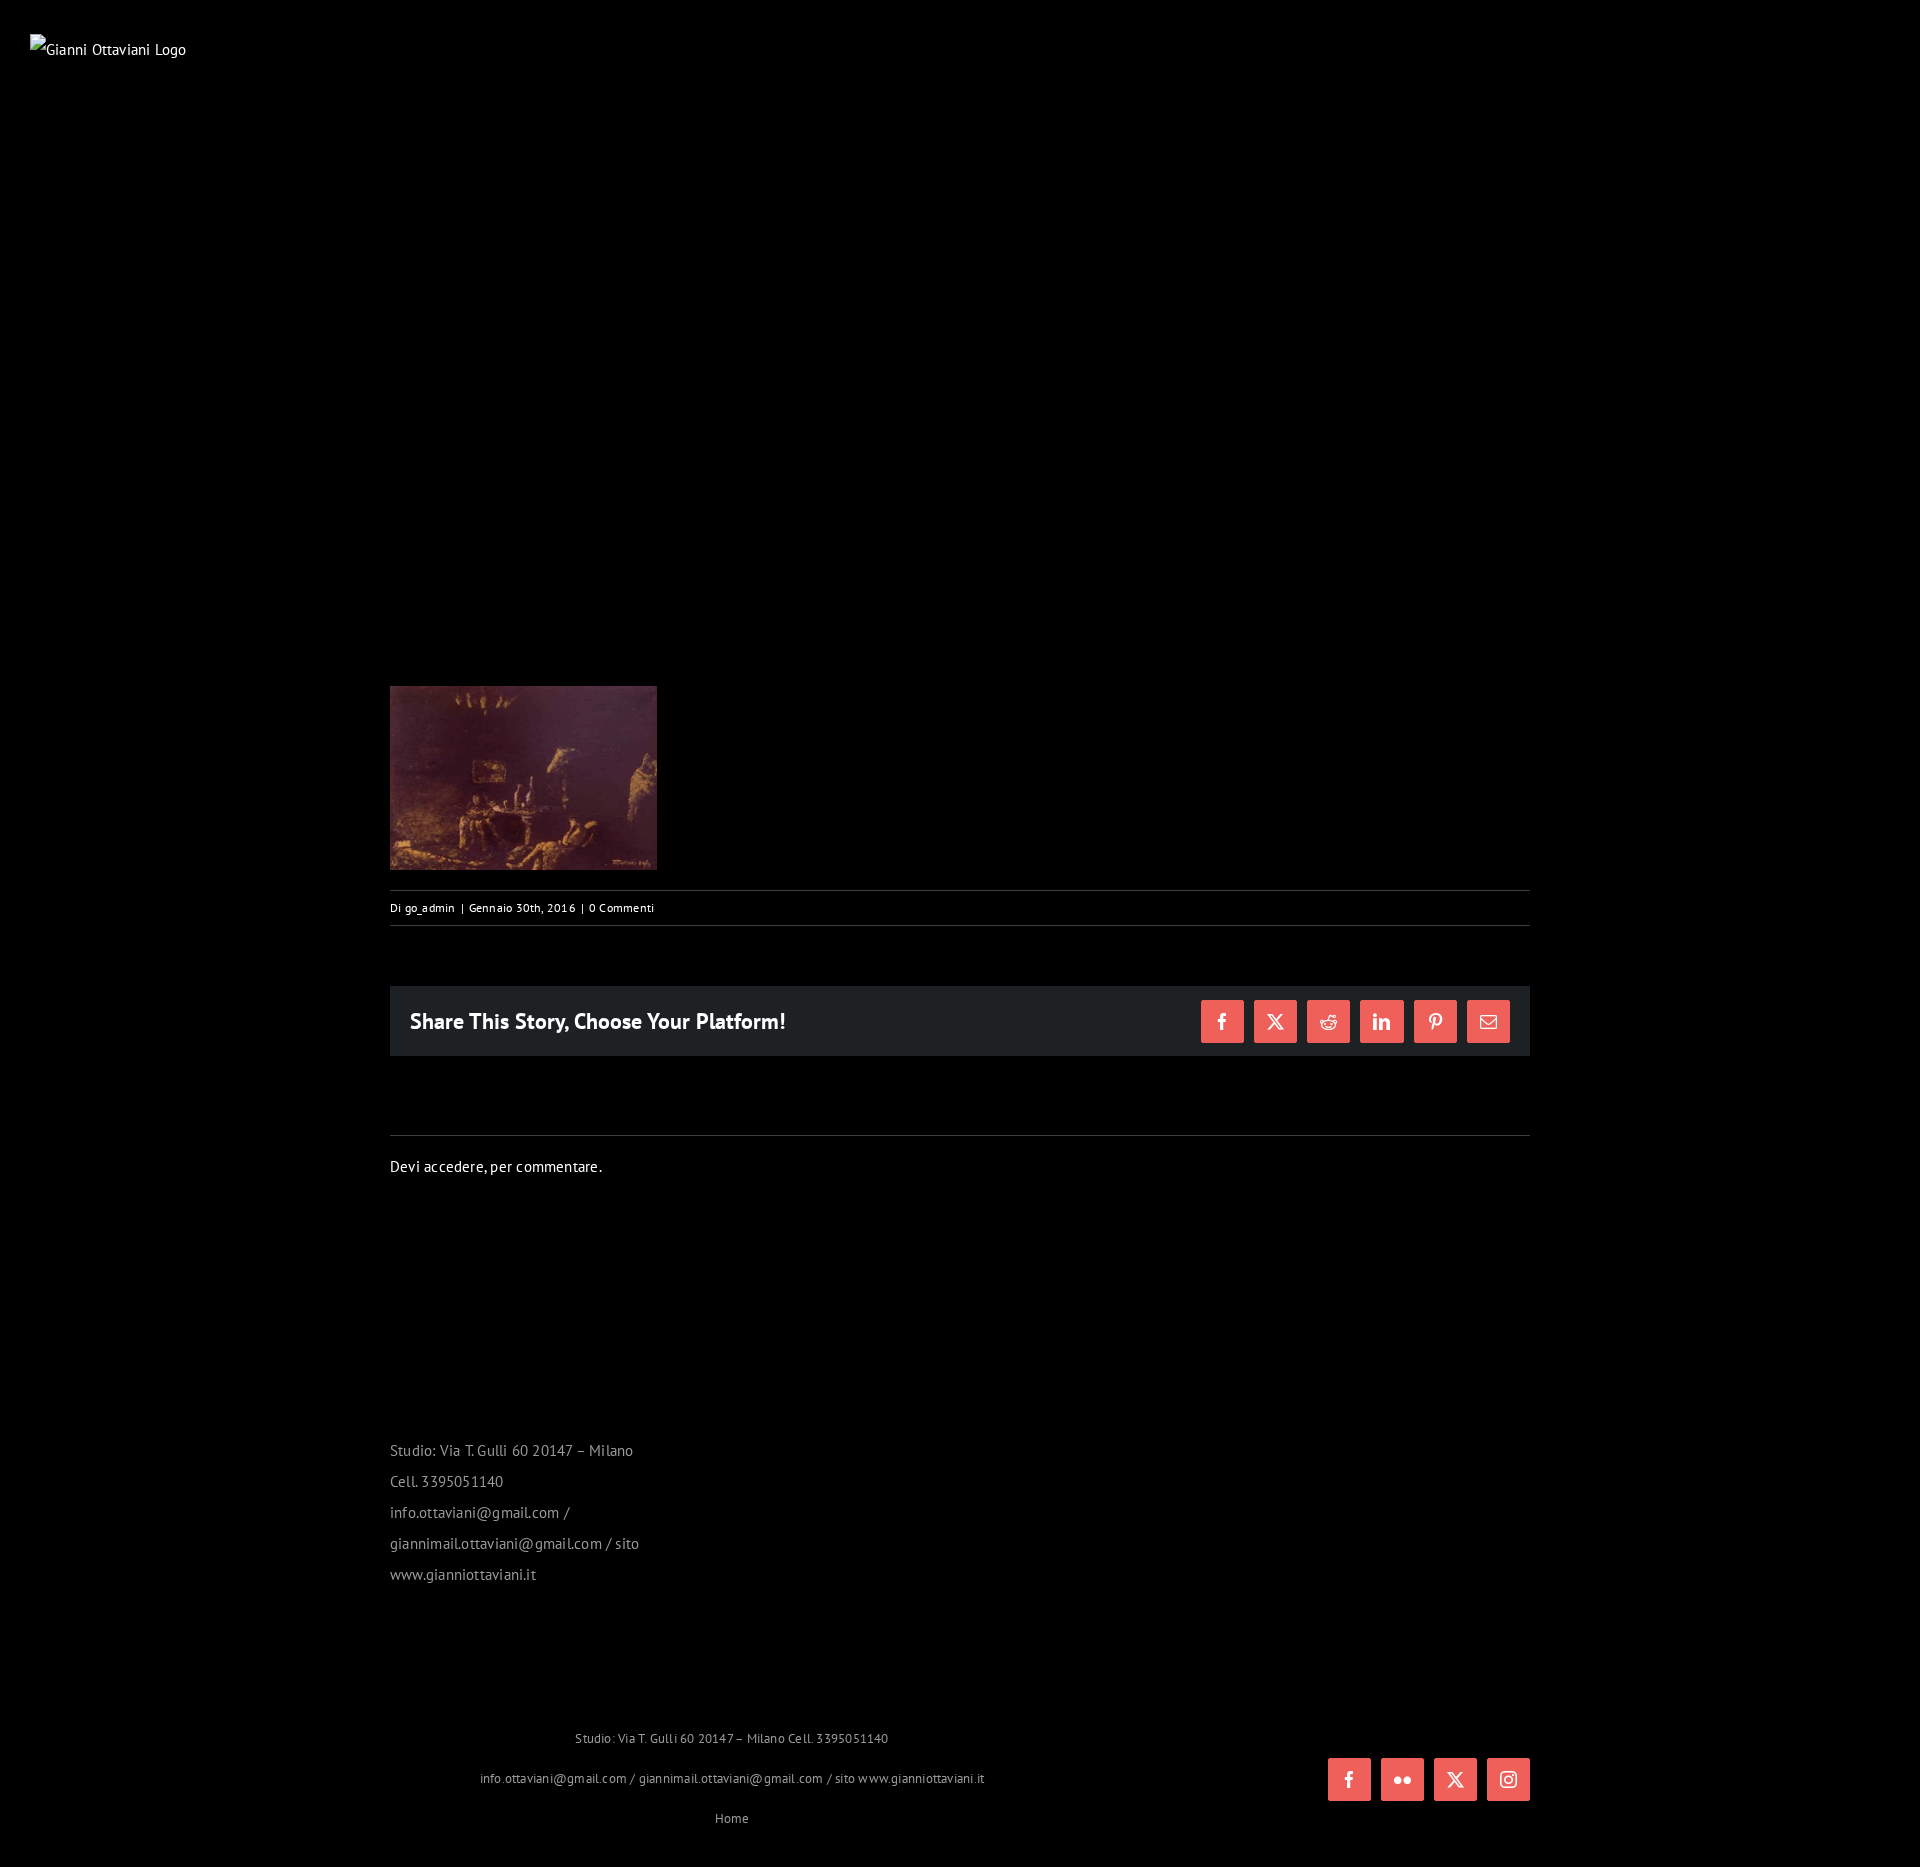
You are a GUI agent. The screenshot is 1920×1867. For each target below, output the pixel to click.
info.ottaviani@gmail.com (553, 1778)
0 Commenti (621, 907)
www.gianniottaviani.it (921, 1778)
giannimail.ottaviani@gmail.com (731, 1778)
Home (732, 1818)
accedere (454, 1166)
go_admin (430, 907)
